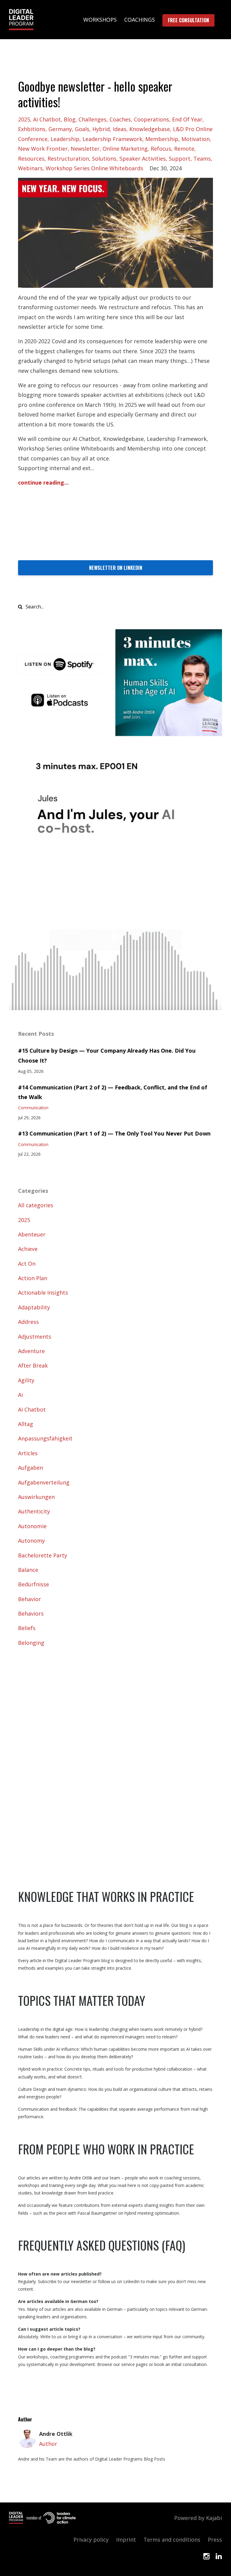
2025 (24, 119)
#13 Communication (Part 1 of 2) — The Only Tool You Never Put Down (114, 1133)
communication (33, 1108)
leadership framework (112, 139)
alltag (26, 1424)
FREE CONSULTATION (188, 20)
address (28, 1322)
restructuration (68, 159)
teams (202, 159)
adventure (31, 1351)
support (180, 159)
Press (215, 2540)
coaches (120, 119)
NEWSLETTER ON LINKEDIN (116, 568)
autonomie (32, 1526)
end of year (187, 119)
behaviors (31, 1613)
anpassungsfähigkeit (45, 1438)
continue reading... (43, 482)
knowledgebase (150, 129)
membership (162, 139)
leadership (65, 139)
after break (33, 1365)
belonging (31, 1643)
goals (82, 129)
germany (60, 129)
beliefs (27, 1628)
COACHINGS (140, 20)
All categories (36, 1205)
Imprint (126, 2540)
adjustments (35, 1337)
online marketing (125, 149)
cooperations (151, 119)
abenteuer (32, 1234)
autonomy (31, 1541)
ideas (120, 129)
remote (184, 149)
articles (28, 1453)
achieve (28, 1249)
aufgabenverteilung (44, 1482)
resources (31, 159)
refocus (161, 149)
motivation (196, 139)
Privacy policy (91, 2540)
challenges (92, 119)
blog (70, 119)
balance (28, 1570)
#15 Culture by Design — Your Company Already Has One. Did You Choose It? (107, 1055)
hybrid (101, 129)
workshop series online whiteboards (94, 168)
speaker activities (143, 159)
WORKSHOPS (100, 20)
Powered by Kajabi (198, 2518)
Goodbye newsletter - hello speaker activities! (95, 94)
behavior (29, 1599)
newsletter (85, 149)
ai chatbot (47, 119)
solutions (104, 159)
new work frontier (43, 149)
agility (26, 1380)
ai (20, 1395)
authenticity (34, 1511)
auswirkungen (36, 1497)
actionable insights (43, 1293)
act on (27, 1264)
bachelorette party (43, 1555)
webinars (30, 168)
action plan (33, 1278)
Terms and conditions (172, 2540)
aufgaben (31, 1468)
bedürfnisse (34, 1584)
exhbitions (32, 129)
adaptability (34, 1307)
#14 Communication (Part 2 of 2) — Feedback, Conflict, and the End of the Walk (113, 1092)
